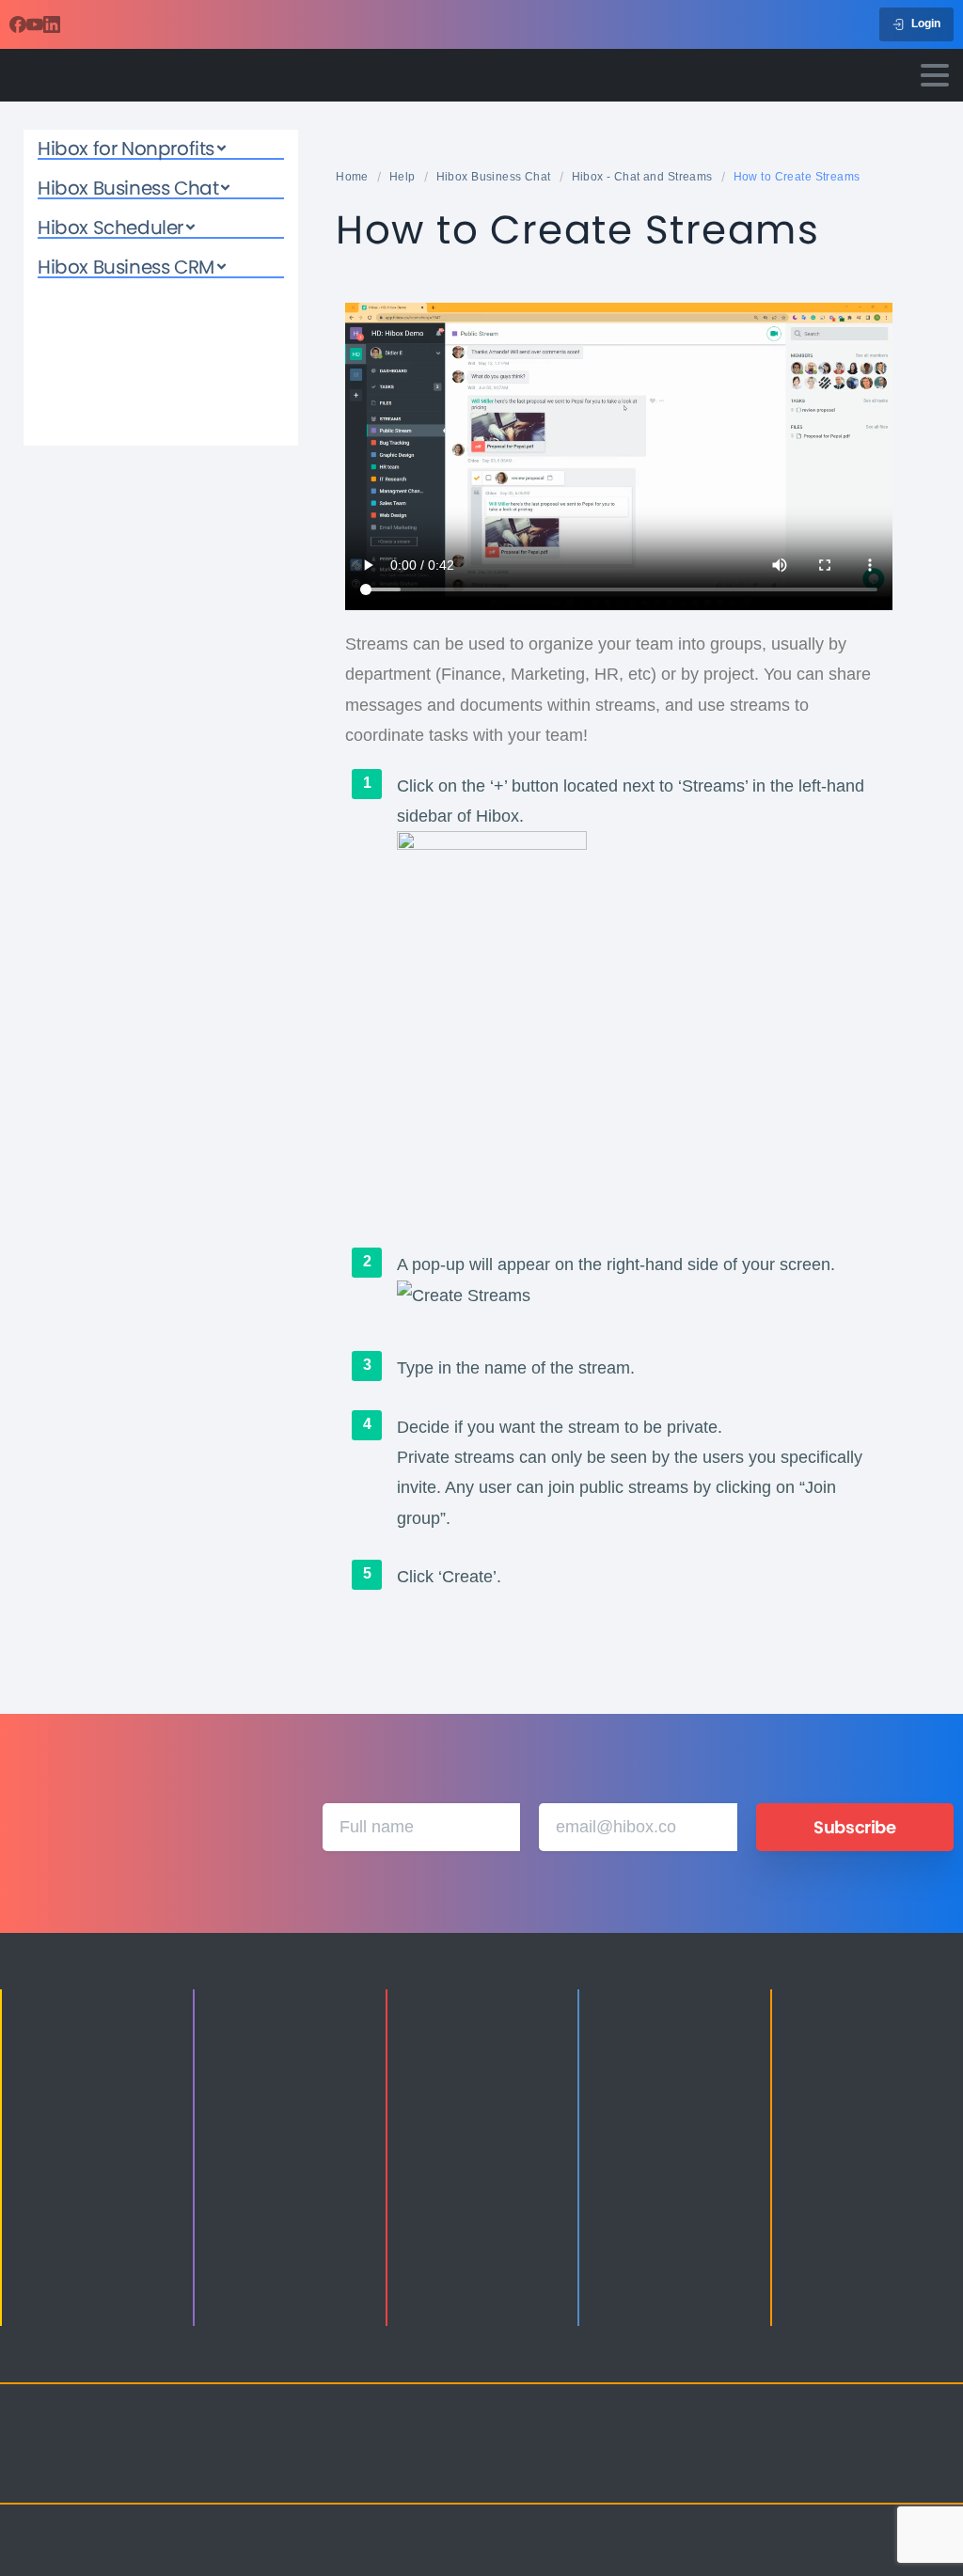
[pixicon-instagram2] (750, 2448)
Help (403, 177)
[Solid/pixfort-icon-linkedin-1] (826, 2448)
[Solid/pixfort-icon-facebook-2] (788, 2448)
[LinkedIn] (52, 24)
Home (352, 177)
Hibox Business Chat (494, 177)
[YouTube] (35, 24)
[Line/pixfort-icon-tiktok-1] (901, 2448)
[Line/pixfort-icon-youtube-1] (863, 2448)
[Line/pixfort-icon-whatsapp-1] (750, 2473)
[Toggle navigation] (935, 75)
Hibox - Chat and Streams (642, 177)
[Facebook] (18, 24)
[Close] (676, 2557)
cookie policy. (615, 2556)
